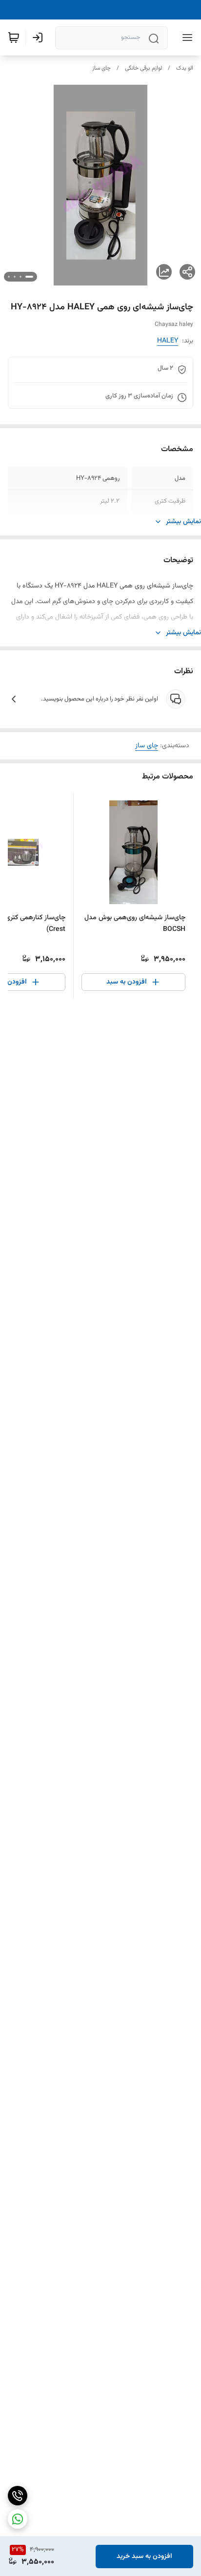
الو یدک (185, 68)
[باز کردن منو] (185, 38)
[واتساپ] (18, 2519)
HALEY (168, 341)
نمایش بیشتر (183, 522)
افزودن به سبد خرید (144, 2557)
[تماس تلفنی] (18, 2496)
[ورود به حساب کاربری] (40, 38)
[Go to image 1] (29, 277)
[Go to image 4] (9, 277)
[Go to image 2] (20, 277)
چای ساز (101, 68)
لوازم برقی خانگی (143, 68)
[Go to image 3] (15, 277)
